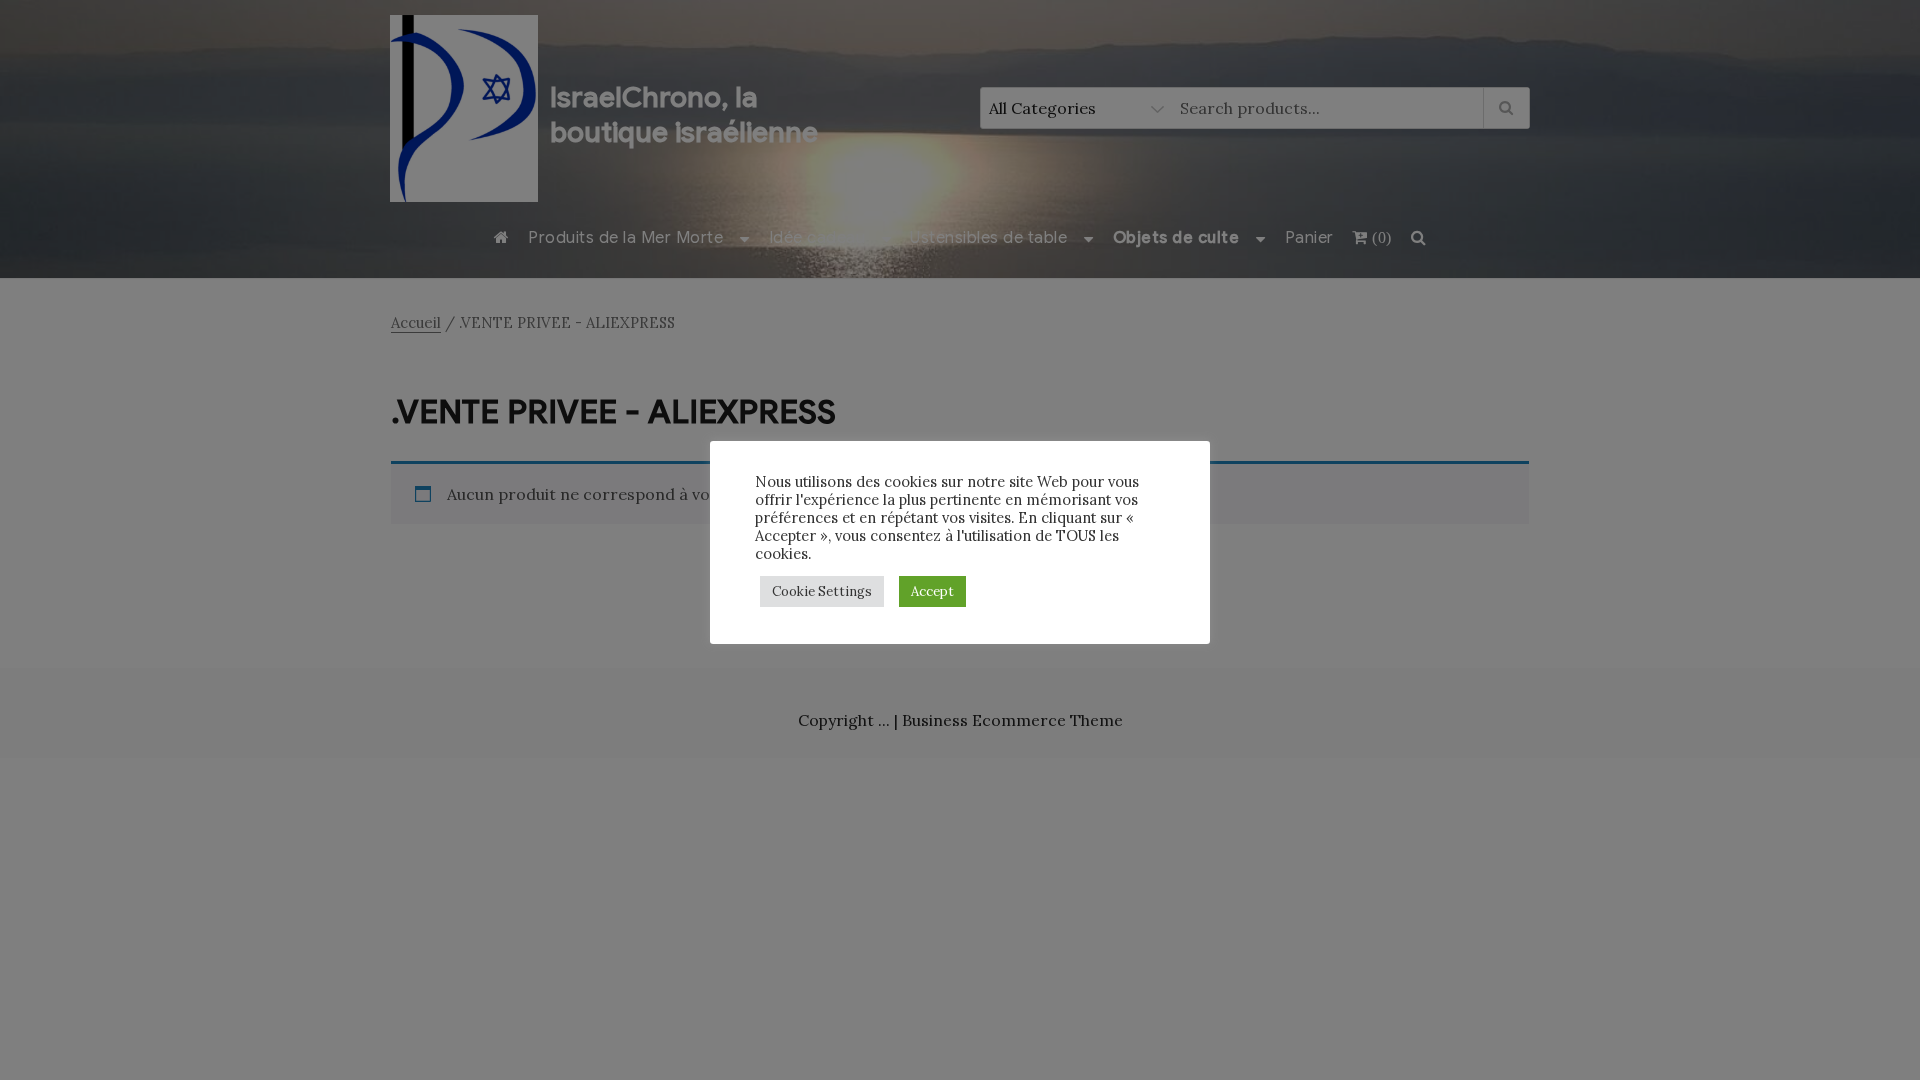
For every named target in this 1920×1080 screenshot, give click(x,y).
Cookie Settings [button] (822, 591)
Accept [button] (932, 591)
